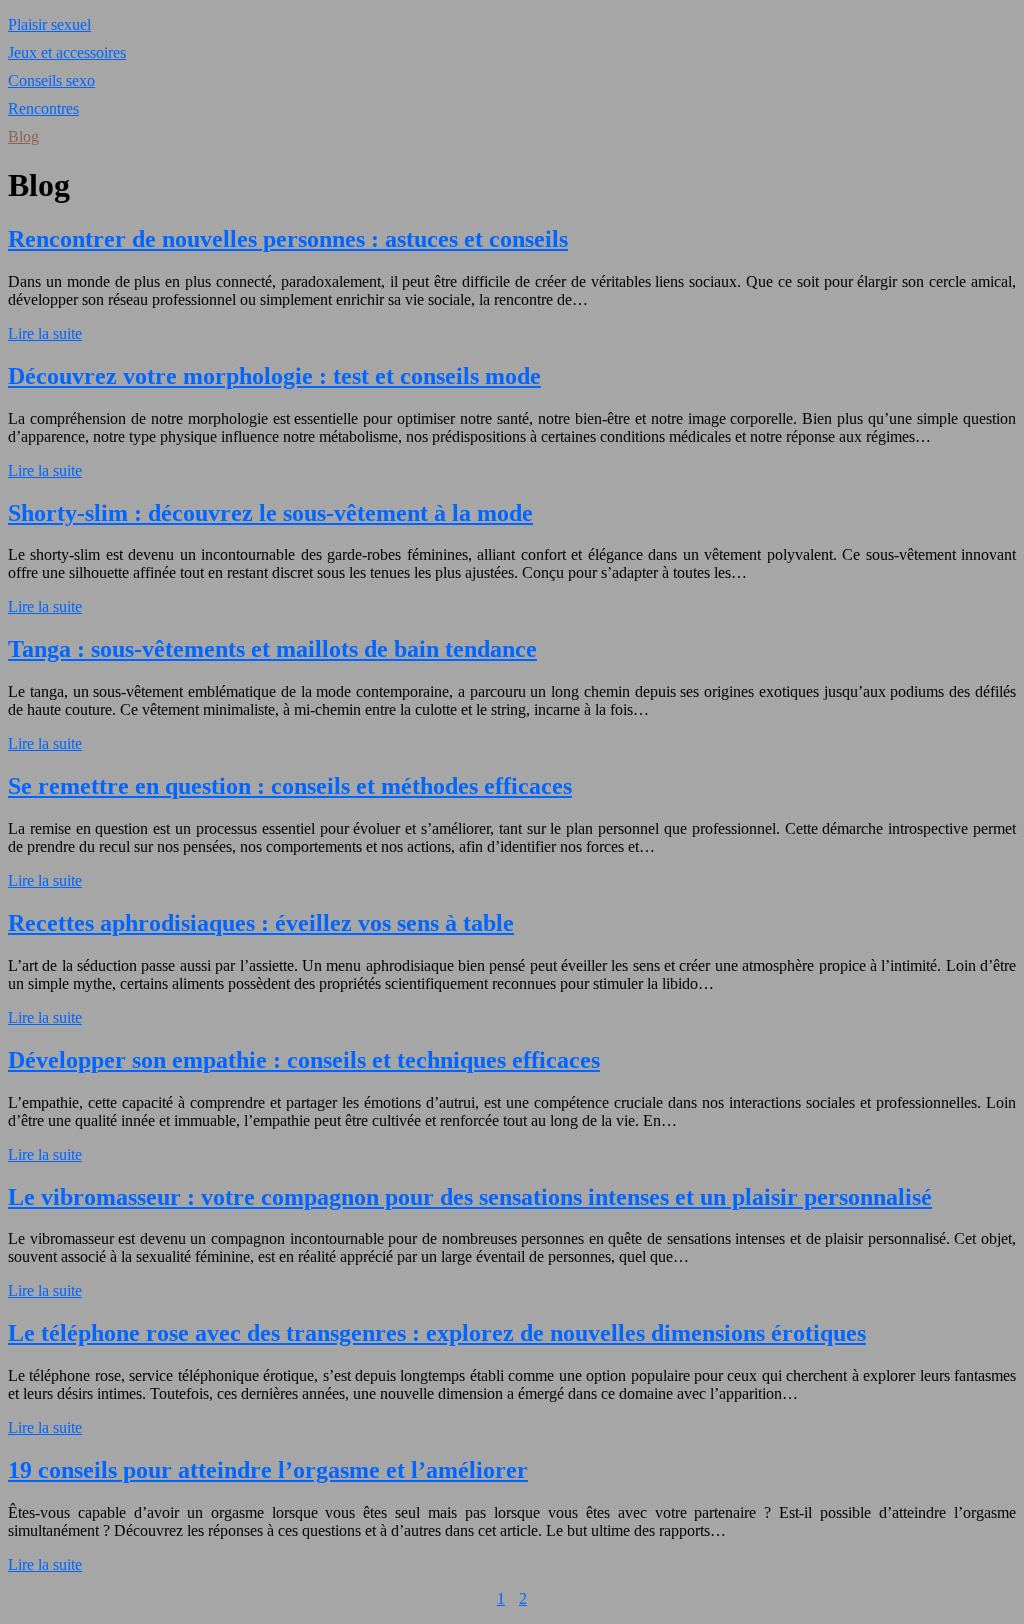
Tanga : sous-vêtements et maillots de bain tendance (272, 649)
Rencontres (43, 108)
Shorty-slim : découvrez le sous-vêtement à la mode (270, 513)
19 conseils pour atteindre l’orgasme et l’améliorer (268, 1470)
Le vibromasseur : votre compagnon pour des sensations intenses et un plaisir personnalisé (470, 1197)
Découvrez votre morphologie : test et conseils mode (274, 376)
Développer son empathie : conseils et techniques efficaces (304, 1060)
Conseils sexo (51, 80)
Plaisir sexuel (49, 24)
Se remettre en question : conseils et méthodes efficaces (290, 786)
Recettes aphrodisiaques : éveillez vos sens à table (261, 923)
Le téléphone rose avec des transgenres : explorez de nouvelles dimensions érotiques (437, 1333)
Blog (23, 136)
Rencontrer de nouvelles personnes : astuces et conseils (288, 239)
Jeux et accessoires (67, 52)
